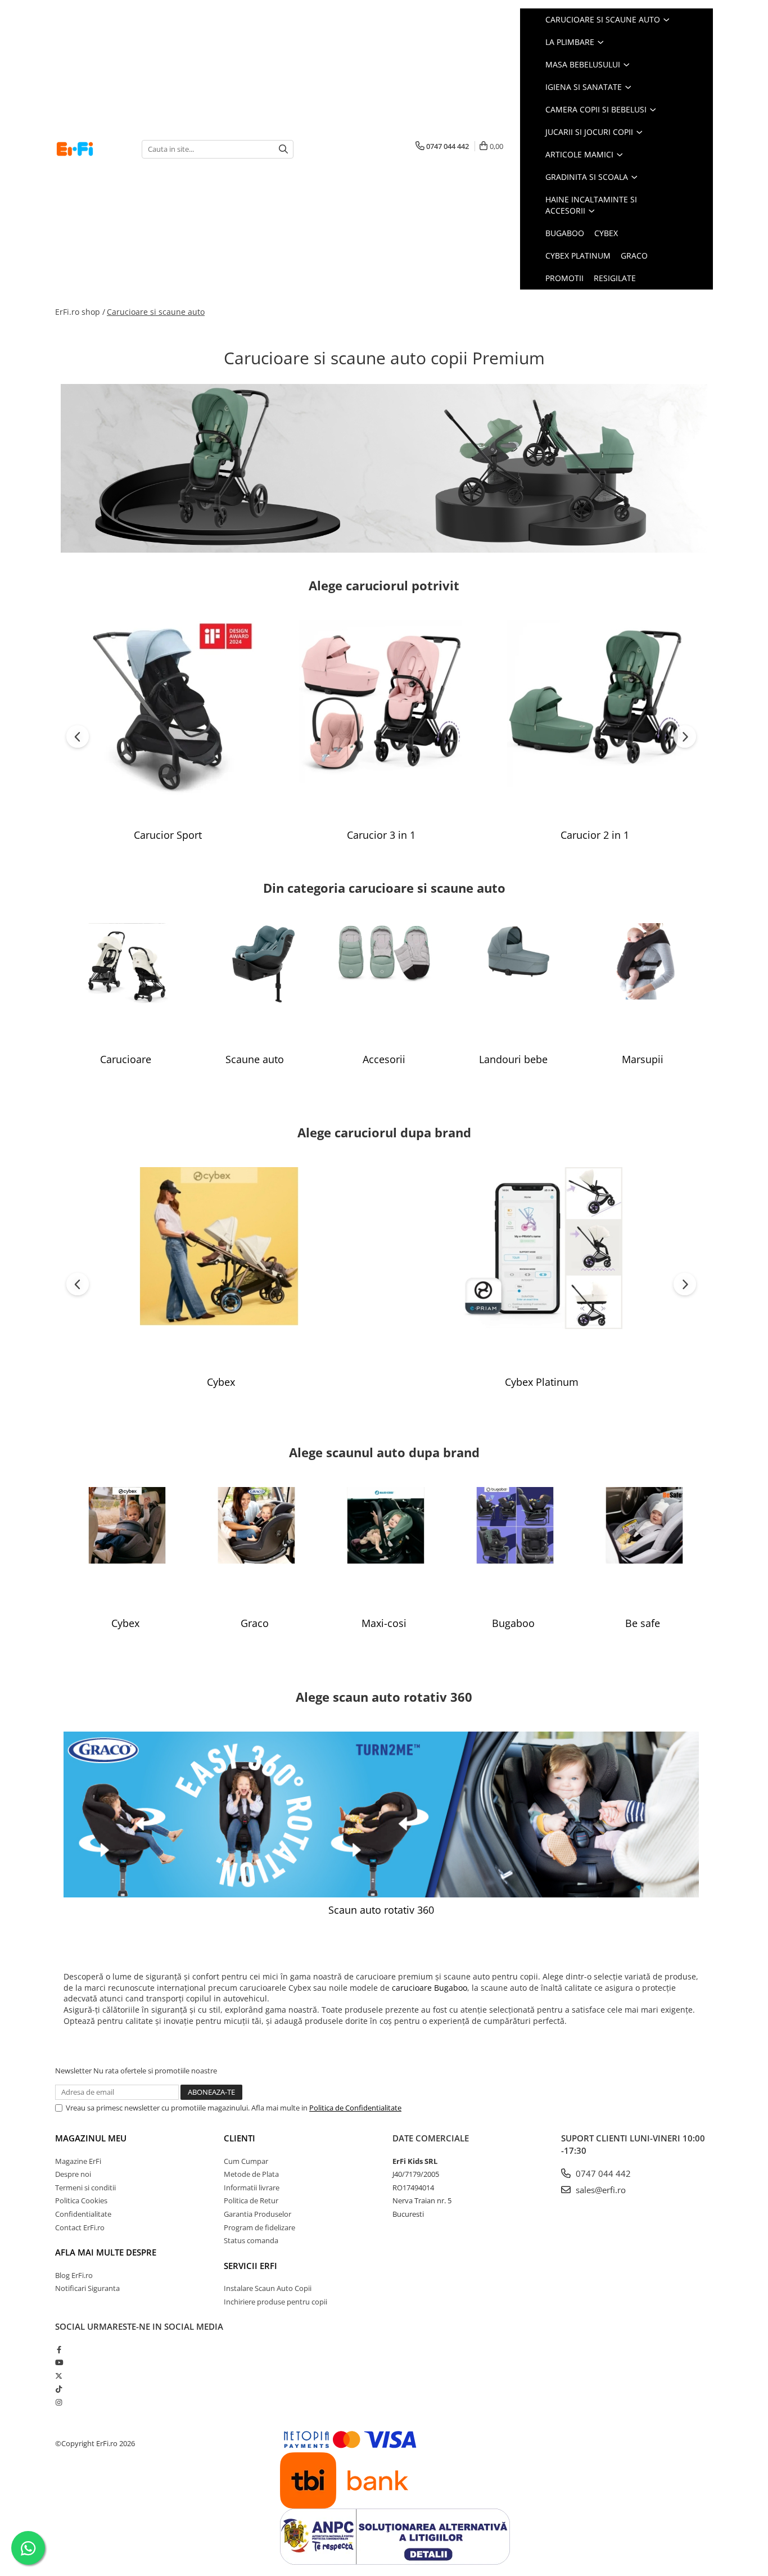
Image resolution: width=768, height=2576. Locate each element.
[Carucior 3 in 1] (381, 721)
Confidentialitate (83, 2214)
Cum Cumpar (246, 2161)
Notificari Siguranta (87, 2288)
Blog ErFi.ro (74, 2275)
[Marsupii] (643, 985)
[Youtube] (59, 2362)
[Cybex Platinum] (541, 1268)
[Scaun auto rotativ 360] (381, 1815)
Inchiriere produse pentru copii (275, 2302)
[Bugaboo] (513, 1549)
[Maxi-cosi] (384, 1549)
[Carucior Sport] (168, 721)
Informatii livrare (252, 2188)
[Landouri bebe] (513, 985)
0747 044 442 (602, 2173)
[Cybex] (221, 1268)
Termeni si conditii (85, 2188)
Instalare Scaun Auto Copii (268, 2288)
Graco (634, 256)
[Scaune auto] (255, 985)
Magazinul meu (91, 2138)
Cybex (606, 233)
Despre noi (73, 2174)
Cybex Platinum (578, 256)
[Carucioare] (125, 985)
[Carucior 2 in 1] (595, 721)
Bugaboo (565, 233)
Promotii (564, 278)
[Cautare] (283, 149)
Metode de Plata (251, 2174)
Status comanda (251, 2240)
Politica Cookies (81, 2200)
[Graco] (255, 1549)
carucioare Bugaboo (430, 1988)
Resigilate (615, 278)
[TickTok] (59, 2389)
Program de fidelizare (259, 2227)
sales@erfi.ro (600, 2190)
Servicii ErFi (250, 2266)
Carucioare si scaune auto (156, 312)
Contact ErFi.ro (80, 2227)
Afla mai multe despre (106, 2252)
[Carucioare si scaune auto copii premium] (384, 468)
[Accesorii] (384, 985)
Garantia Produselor (257, 2214)
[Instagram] (59, 2402)
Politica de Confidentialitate (355, 2108)
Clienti (240, 2138)
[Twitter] (59, 2376)
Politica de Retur (251, 2200)
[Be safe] (643, 1549)
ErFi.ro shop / (80, 312)
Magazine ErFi (78, 2161)
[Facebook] (59, 2349)
